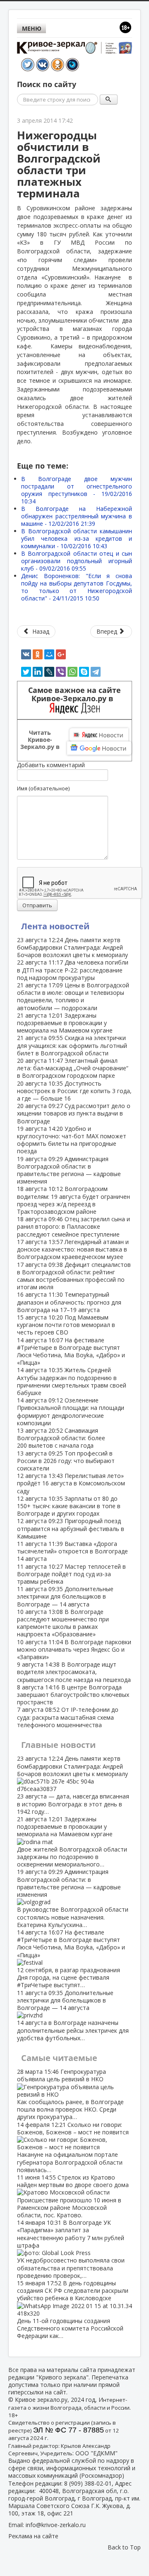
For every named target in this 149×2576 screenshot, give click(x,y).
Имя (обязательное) (43, 788)
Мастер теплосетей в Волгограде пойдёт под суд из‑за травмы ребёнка (71, 1574)
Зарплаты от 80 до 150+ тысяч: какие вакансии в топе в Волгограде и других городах (69, 1506)
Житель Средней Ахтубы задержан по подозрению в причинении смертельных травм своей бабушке (72, 1381)
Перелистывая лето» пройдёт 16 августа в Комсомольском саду (71, 1483)
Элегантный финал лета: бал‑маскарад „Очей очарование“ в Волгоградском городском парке (73, 1068)
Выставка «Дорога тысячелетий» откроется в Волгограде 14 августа (72, 1551)
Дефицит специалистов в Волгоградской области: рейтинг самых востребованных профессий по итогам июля (74, 1276)
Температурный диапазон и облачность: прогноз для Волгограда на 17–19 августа (69, 1302)
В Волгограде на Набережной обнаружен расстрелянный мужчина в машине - (77, 516)
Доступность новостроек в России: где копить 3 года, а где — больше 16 (74, 1091)
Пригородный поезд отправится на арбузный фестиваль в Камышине (71, 1528)
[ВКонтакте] (26, 654)
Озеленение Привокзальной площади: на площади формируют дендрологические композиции (71, 1412)
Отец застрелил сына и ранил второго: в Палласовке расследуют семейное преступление (73, 1226)
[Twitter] (26, 672)
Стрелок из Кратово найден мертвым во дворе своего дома (73, 2196)
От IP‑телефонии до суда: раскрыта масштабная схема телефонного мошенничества (68, 1717)
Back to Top (124, 2547)
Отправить (37, 905)
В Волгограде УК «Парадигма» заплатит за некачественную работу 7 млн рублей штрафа (71, 2249)
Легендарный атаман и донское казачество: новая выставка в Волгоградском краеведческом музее (73, 1249)
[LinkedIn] (38, 672)
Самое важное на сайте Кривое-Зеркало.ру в (74, 694)
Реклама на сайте (33, 2536)
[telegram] (96, 672)
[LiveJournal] (49, 672)
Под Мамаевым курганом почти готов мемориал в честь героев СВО (66, 1325)
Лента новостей (55, 926)
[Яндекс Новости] (99, 735)
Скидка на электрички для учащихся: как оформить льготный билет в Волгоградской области (72, 1045)
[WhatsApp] (72, 672)
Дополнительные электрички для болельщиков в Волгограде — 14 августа (65, 1596)
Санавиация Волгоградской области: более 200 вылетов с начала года (61, 1438)
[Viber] (61, 672)
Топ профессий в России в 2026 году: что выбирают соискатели (66, 1461)
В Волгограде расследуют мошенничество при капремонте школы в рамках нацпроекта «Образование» (63, 1623)
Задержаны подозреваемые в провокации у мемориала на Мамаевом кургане (65, 1023)
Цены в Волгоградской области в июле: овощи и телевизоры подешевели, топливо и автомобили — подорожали (73, 996)
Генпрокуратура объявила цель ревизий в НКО (70, 2094)
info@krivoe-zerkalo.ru (56, 2525)
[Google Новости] (99, 748)
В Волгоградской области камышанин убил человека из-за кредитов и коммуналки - (77, 538)
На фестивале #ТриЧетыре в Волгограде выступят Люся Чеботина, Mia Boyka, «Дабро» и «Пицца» (71, 1351)
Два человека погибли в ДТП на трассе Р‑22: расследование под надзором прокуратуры (73, 970)
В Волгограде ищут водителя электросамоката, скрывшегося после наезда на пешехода (74, 1672)
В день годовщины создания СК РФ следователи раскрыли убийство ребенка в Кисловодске (73, 2309)
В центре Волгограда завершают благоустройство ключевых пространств (73, 1695)
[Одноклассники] (38, 654)
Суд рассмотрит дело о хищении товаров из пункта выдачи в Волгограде (74, 1113)
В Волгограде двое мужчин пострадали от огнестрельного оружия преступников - (77, 490)
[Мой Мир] (49, 654)
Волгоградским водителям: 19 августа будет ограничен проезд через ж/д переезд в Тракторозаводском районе (73, 1200)
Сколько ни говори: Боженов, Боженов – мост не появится (73, 2147)
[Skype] (84, 672)
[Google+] (61, 654)
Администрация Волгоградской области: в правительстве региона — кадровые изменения (69, 1170)
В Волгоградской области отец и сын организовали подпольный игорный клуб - (77, 561)
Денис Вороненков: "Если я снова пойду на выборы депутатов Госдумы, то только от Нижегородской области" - (77, 587)
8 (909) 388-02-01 (88, 2483)
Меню (32, 28)
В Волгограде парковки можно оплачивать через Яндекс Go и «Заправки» (74, 1649)
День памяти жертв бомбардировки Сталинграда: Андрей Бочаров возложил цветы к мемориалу (72, 947)
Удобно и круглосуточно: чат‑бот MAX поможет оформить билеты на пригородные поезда (72, 1140)
